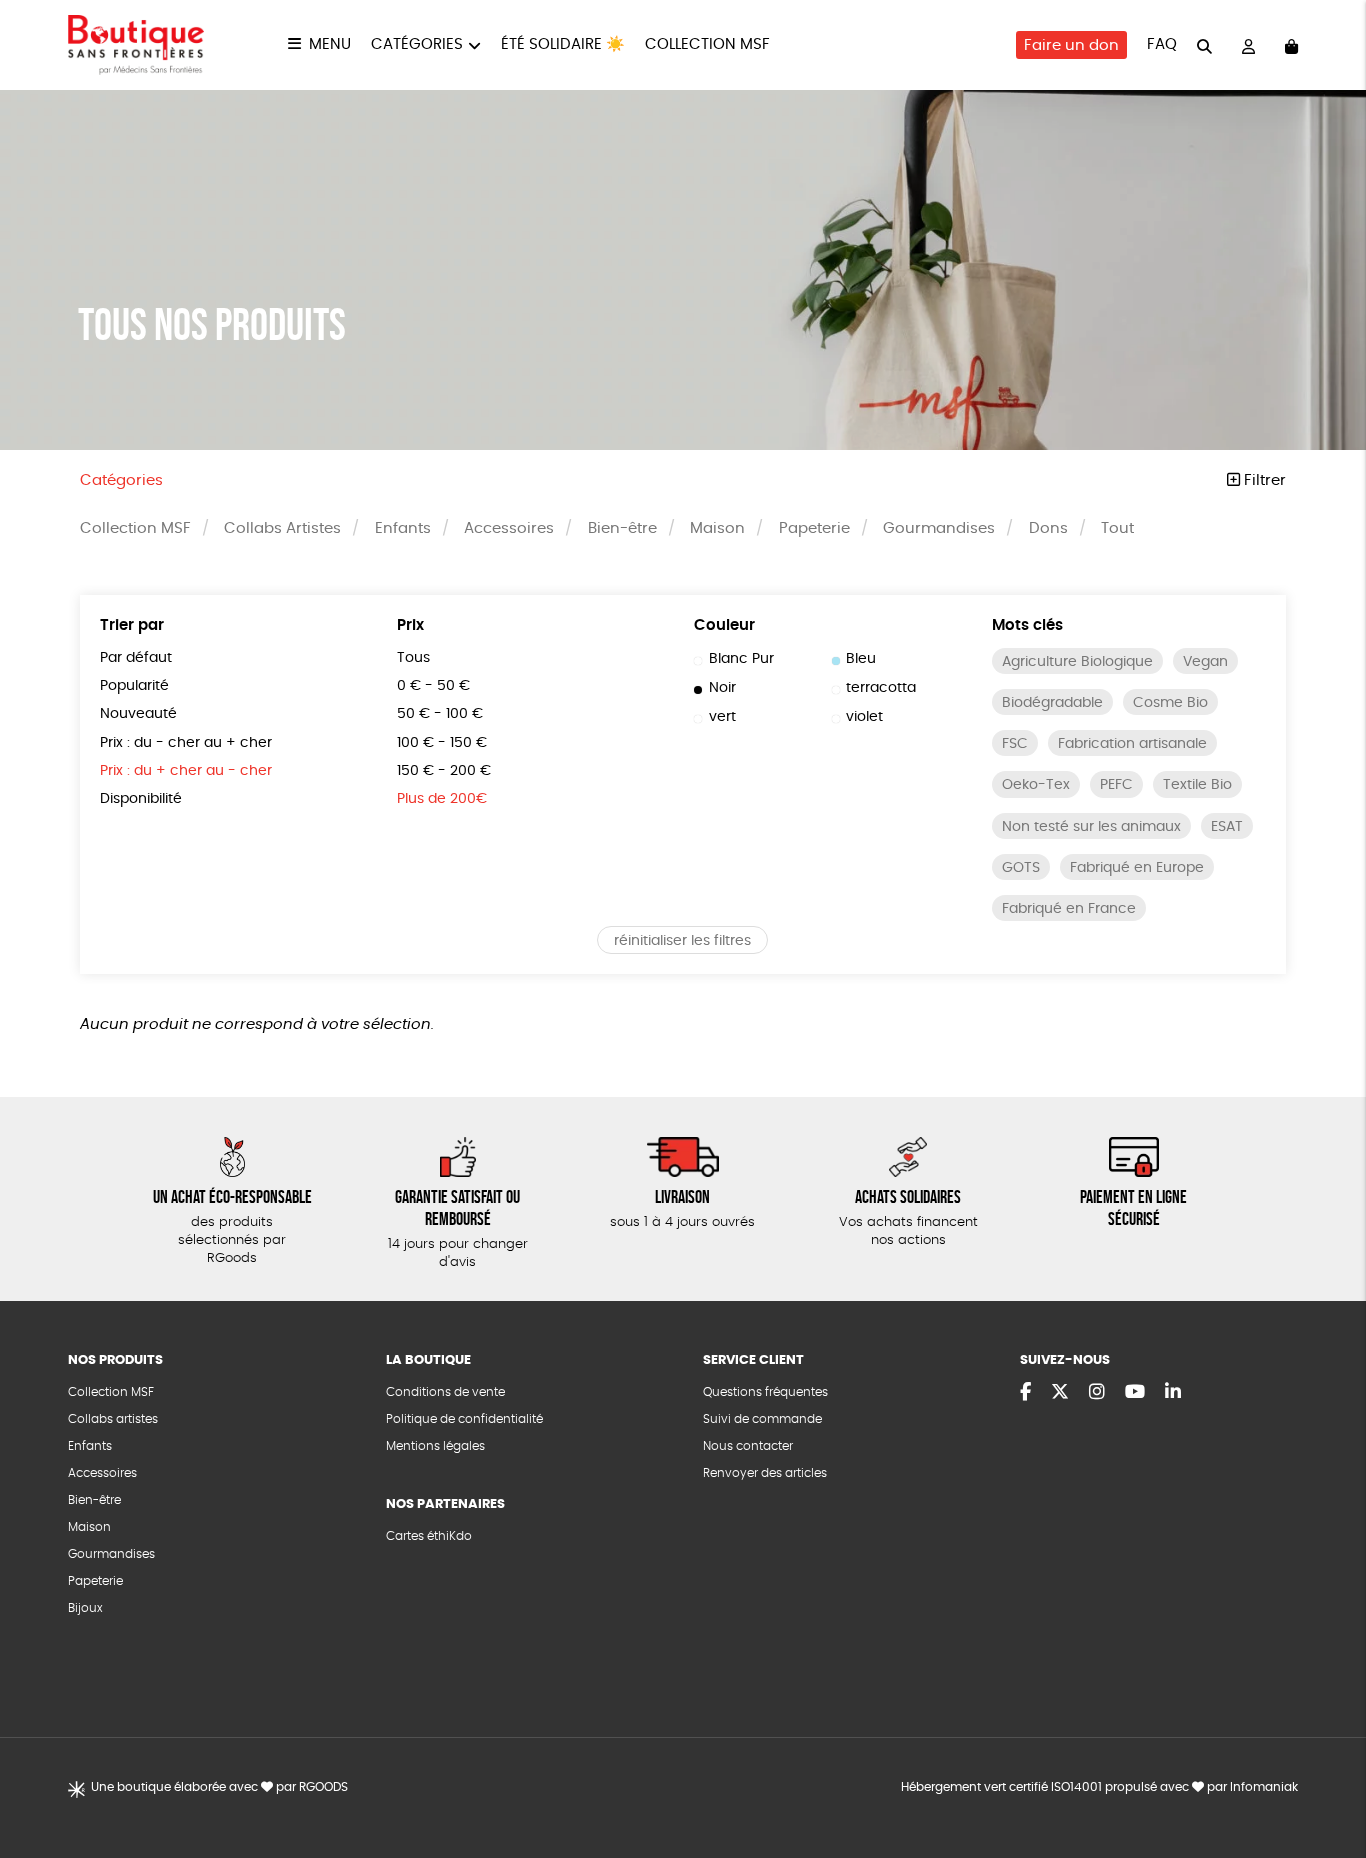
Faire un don (1071, 45)
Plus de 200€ (442, 799)
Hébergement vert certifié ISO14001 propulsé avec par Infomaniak (1099, 1787)
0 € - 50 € (433, 686)
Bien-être (622, 528)
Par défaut (136, 658)
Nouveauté (138, 714)
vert (722, 717)
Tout (1117, 528)
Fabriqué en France (1069, 909)
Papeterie (814, 528)
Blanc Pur (741, 659)
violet (864, 717)
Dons (1048, 528)
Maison (717, 528)
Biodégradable (1052, 703)
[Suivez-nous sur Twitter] (1060, 1393)
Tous (413, 658)
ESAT (1227, 827)
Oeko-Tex (1036, 785)
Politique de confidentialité (464, 1419)
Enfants (403, 528)
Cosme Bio (1170, 703)
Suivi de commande (762, 1419)
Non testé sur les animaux (1091, 827)
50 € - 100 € (440, 714)
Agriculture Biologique (1077, 662)
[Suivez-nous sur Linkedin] (1173, 1393)
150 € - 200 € (444, 771)
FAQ (1162, 44)
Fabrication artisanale (1132, 744)
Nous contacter (748, 1446)
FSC (1015, 744)
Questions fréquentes (765, 1392)
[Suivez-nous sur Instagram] (1097, 1393)
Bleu (861, 659)
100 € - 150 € (442, 743)
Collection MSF (707, 44)
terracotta (881, 688)
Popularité (134, 686)
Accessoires (509, 528)
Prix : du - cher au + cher (186, 743)
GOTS (1021, 868)
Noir (722, 688)
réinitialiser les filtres (682, 941)
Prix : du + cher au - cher (186, 771)
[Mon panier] (1291, 45)
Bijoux (85, 1608)
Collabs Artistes (282, 528)
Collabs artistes (113, 1419)
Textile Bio (1197, 785)
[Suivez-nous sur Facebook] (1025, 1393)
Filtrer (1263, 480)
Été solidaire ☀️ (563, 44)
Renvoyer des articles (765, 1473)
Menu (330, 44)
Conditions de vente (445, 1392)
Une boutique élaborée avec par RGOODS (219, 1787)
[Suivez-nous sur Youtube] (1135, 1393)
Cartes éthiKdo (429, 1536)
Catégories (417, 44)
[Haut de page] (1326, 1778)
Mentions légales (435, 1446)
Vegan (1205, 662)
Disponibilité (141, 799)
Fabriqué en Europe (1137, 868)
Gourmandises (939, 528)
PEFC (1116, 785)
